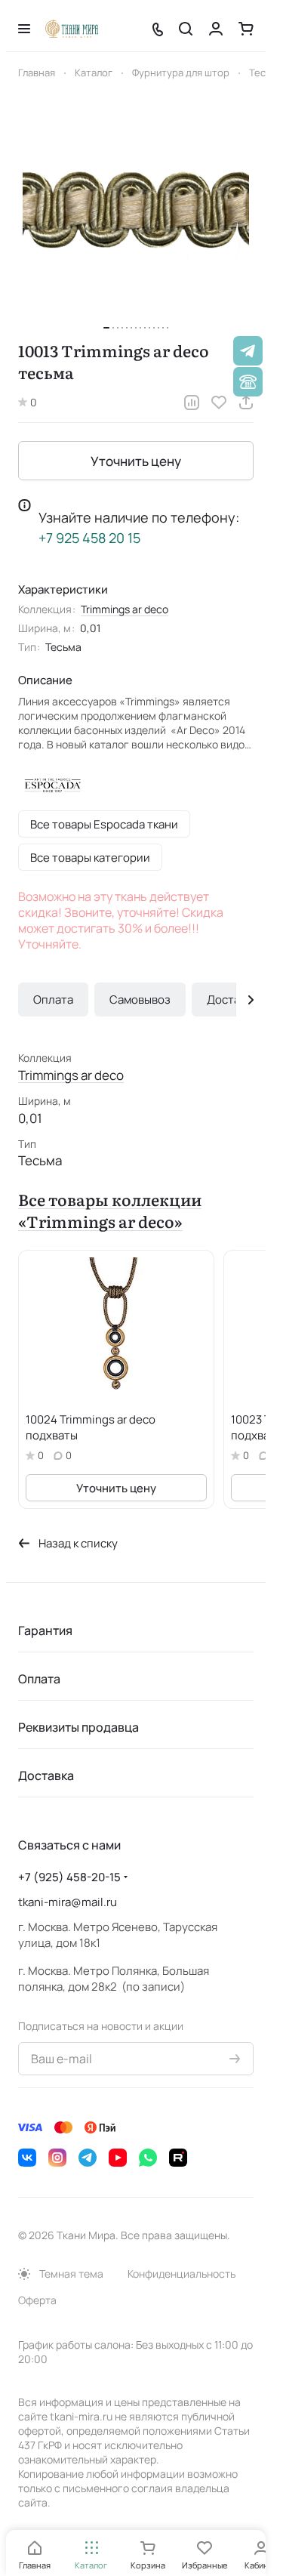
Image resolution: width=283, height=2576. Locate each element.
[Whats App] (148, 2158)
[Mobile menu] (24, 29)
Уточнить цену (136, 461)
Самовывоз (140, 1000)
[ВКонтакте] (27, 2158)
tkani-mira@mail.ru (68, 1902)
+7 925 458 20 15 (89, 538)
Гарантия (45, 1630)
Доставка (232, 1000)
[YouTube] (118, 2158)
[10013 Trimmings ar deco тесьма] (136, 211)
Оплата (53, 1000)
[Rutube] (178, 2158)
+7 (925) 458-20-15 (69, 1877)
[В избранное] (219, 403)
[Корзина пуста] (246, 29)
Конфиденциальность (181, 2274)
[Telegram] (88, 2158)
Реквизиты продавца (78, 1727)
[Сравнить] (192, 403)
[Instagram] (57, 2158)
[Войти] (216, 29)
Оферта (37, 2300)
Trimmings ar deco (125, 609)
